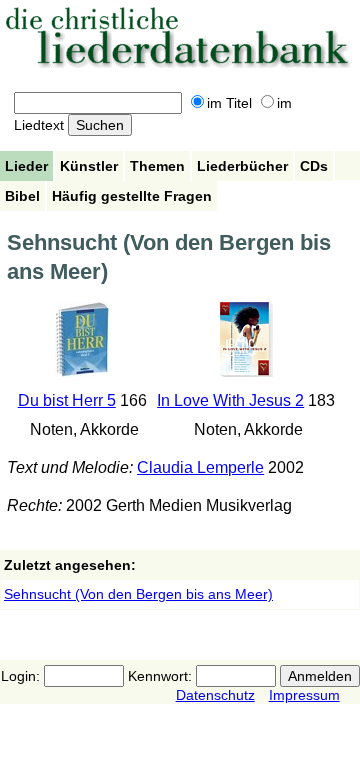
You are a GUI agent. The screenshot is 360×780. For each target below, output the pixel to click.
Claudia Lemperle (200, 467)
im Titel (229, 103)
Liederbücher (242, 166)
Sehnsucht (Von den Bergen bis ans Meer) (138, 594)
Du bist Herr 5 (67, 400)
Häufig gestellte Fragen (132, 196)
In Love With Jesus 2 (230, 400)
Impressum (304, 695)
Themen (157, 166)
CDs (314, 166)
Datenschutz (215, 695)
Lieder (26, 166)
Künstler (89, 166)
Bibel (22, 196)
